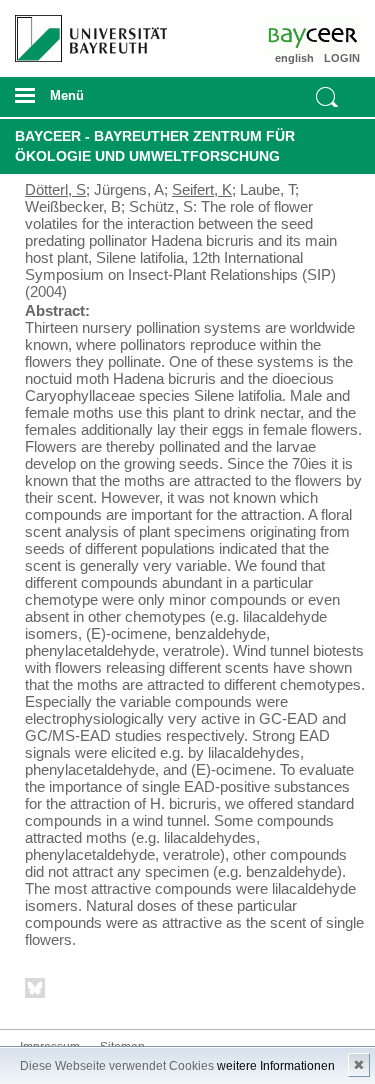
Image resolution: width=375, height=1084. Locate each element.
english (294, 58)
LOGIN (342, 58)
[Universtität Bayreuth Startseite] (84, 31)
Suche (327, 97)
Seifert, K (202, 189)
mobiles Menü (83, 102)
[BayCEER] (332, 35)
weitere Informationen (276, 1066)
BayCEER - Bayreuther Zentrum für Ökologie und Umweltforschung (155, 146)
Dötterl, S (55, 189)
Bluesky (36, 991)
